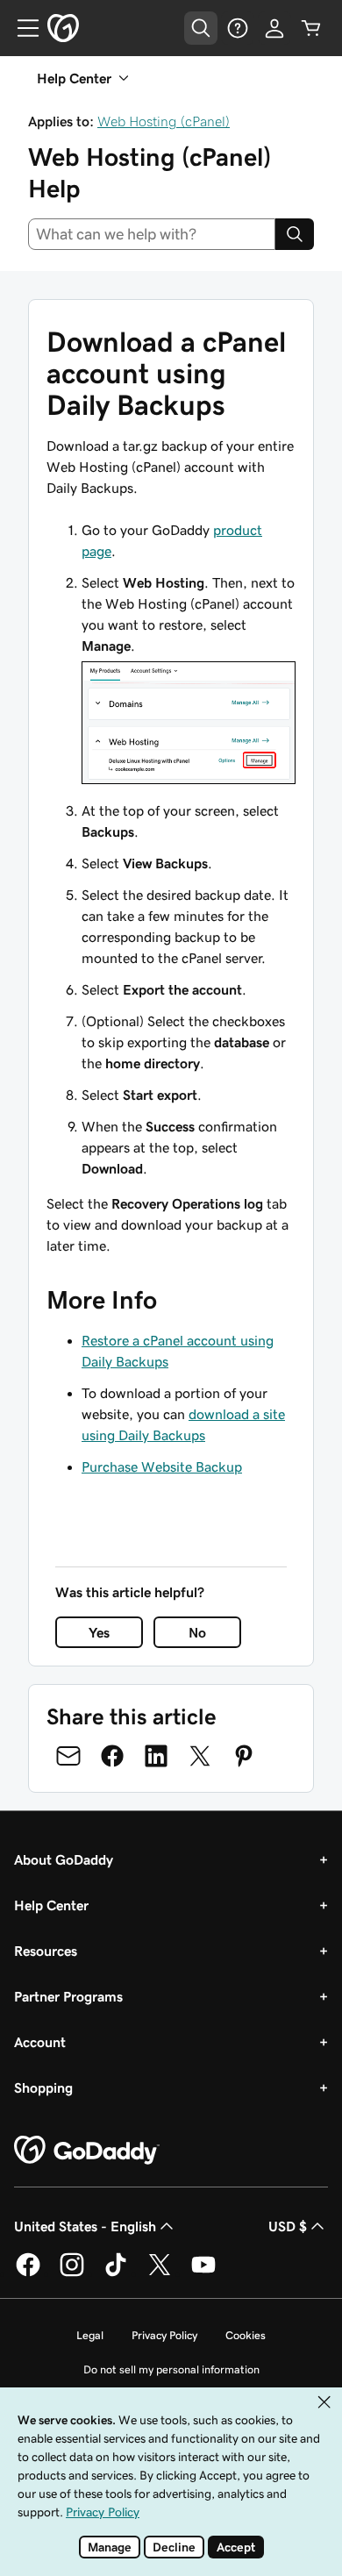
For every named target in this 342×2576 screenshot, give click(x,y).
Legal (90, 2335)
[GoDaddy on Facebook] (28, 2273)
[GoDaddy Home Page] (87, 2151)
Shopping (43, 2087)
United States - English (85, 2226)
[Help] (238, 28)
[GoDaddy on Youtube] (203, 2273)
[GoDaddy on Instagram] (72, 2273)
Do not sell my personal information (171, 2369)
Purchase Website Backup (162, 1466)
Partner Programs (68, 1996)
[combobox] (152, 234)
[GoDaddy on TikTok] (116, 2273)
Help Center (51, 1905)
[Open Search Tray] (201, 28)
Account (40, 2042)
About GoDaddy (64, 1859)
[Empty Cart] (311, 28)
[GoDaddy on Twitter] (160, 2273)
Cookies (246, 2335)
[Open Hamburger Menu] (21, 28)
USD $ (288, 2226)
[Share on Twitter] (200, 1756)
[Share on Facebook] (112, 1756)
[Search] (295, 234)
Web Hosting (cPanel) (164, 121)
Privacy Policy (164, 2335)
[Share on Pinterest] (244, 1756)
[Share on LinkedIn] (156, 1756)
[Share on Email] (68, 1756)
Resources (46, 1951)
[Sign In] (274, 28)
